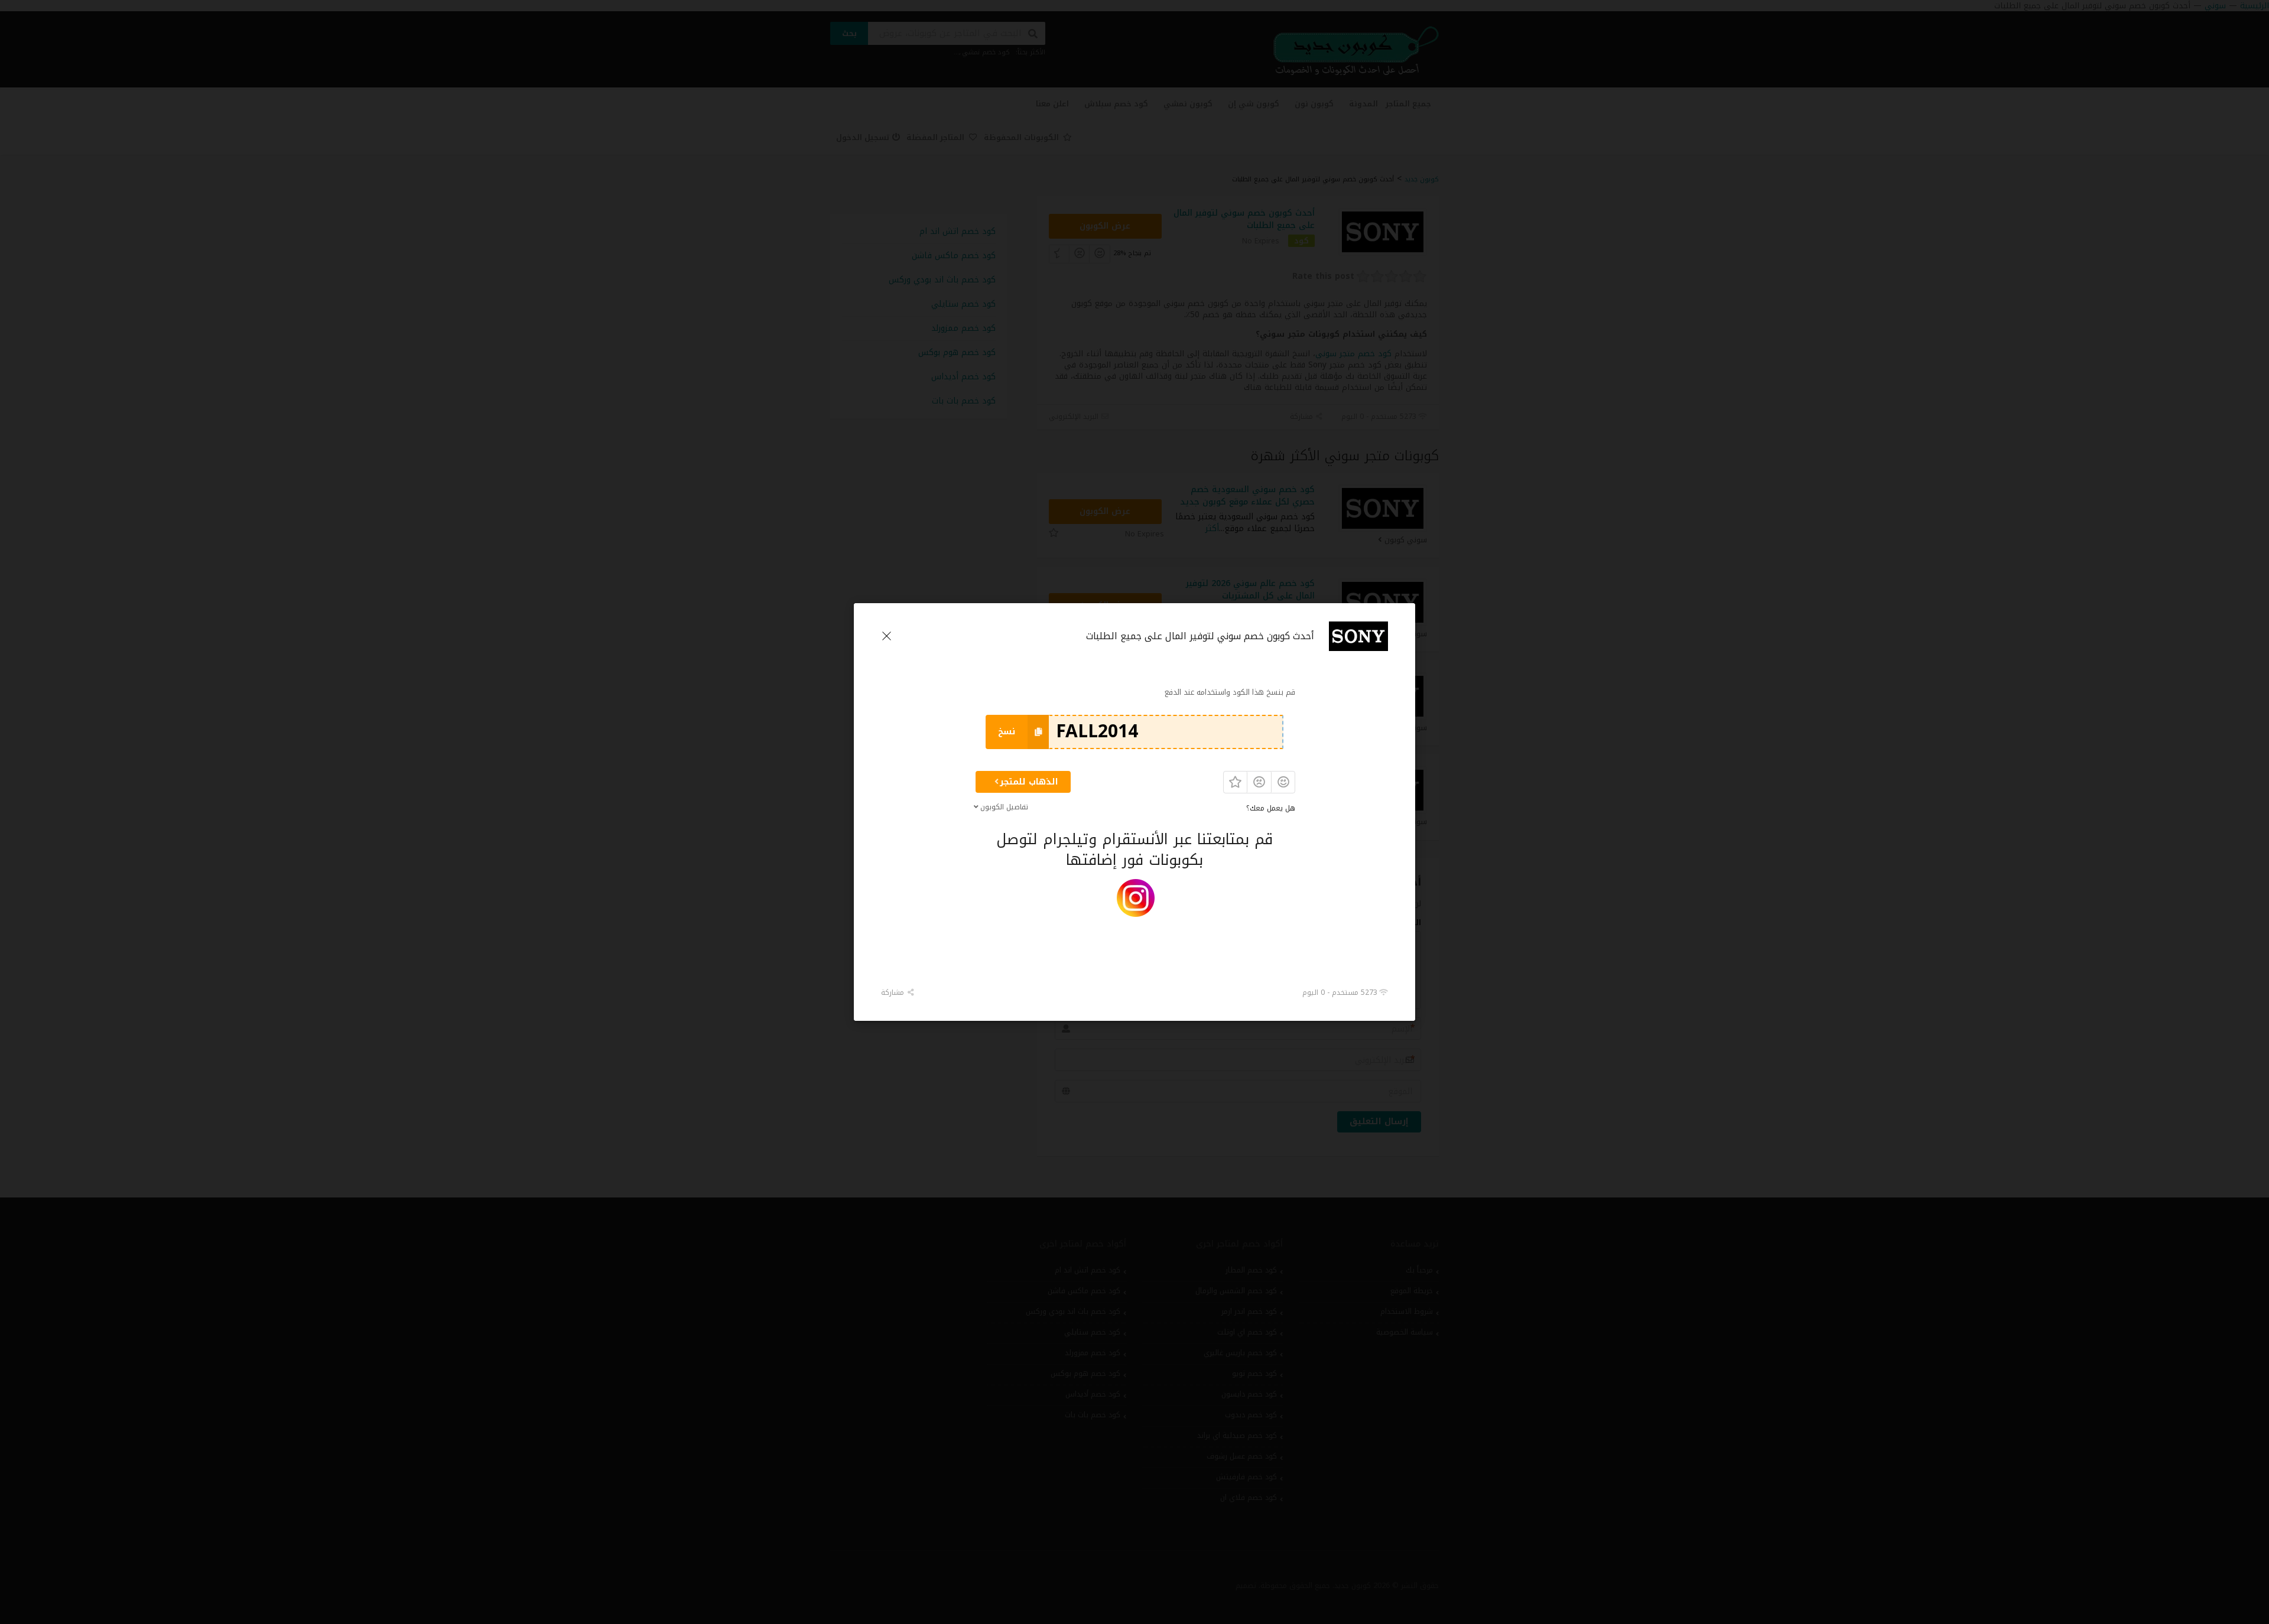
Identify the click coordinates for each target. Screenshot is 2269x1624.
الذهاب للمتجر (1029, 782)
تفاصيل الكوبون (1004, 807)
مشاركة (894, 992)
